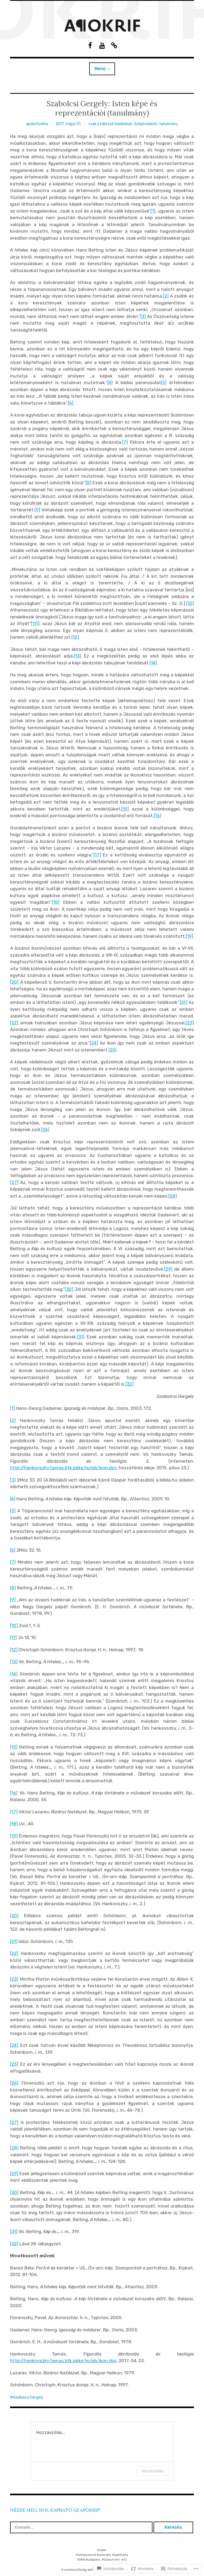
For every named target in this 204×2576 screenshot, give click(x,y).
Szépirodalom (146, 124)
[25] (112, 1050)
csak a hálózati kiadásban (110, 124)
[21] (184, 1002)
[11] (34, 623)
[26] (45, 1130)
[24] (94, 1043)
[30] (69, 1289)
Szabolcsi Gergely (28, 2397)
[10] (190, 603)
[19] (189, 936)
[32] (129, 1384)
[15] (125, 809)
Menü (100, 69)
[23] (190, 1023)
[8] (88, 483)
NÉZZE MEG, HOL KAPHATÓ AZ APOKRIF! (55, 2510)
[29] (168, 1269)
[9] (37, 510)
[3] (143, 316)
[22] (14, 1023)
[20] (14, 982)
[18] (56, 902)
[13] (78, 656)
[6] (71, 403)
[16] (158, 816)
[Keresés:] (82, 2527)
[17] (97, 855)
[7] (125, 442)
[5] (164, 383)
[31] (81, 1337)
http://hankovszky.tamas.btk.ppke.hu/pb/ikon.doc (63, 1468)
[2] (166, 296)
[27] (14, 1182)
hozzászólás (153, 2471)
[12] (75, 637)
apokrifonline (37, 124)
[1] (153, 211)
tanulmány (169, 124)
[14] (153, 663)
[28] (173, 1196)
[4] (110, 383)
